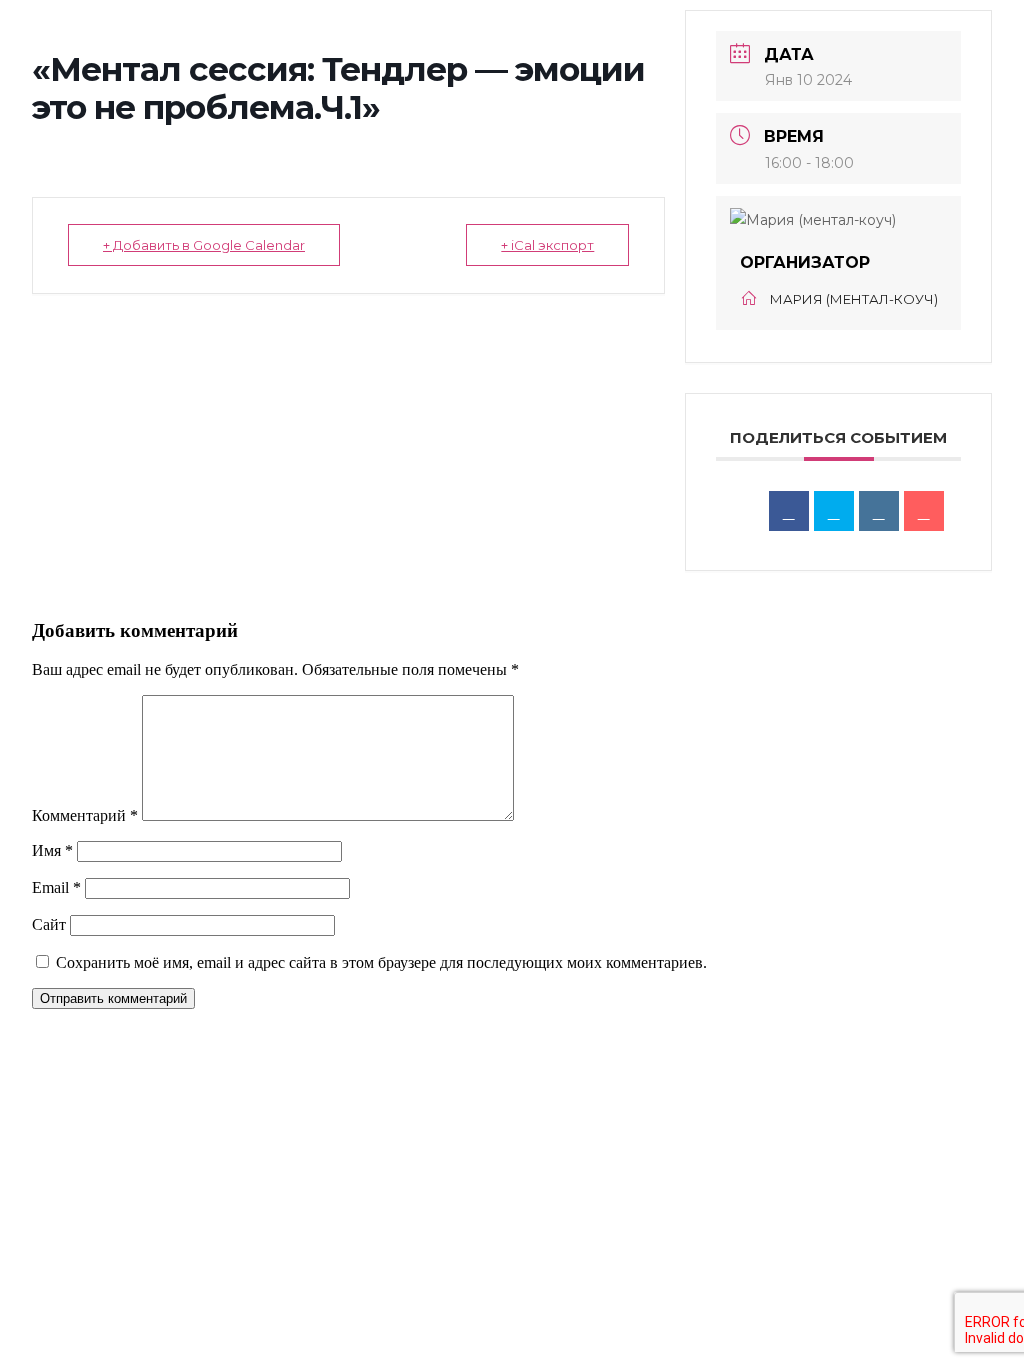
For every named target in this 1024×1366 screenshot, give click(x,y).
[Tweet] (834, 511)
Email (56, 887)
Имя (52, 850)
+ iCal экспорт (547, 245)
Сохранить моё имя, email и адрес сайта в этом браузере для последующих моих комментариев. (381, 962)
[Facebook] (789, 511)
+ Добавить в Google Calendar (204, 245)
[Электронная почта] (924, 511)
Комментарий (85, 815)
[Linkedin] (879, 511)
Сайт (49, 924)
